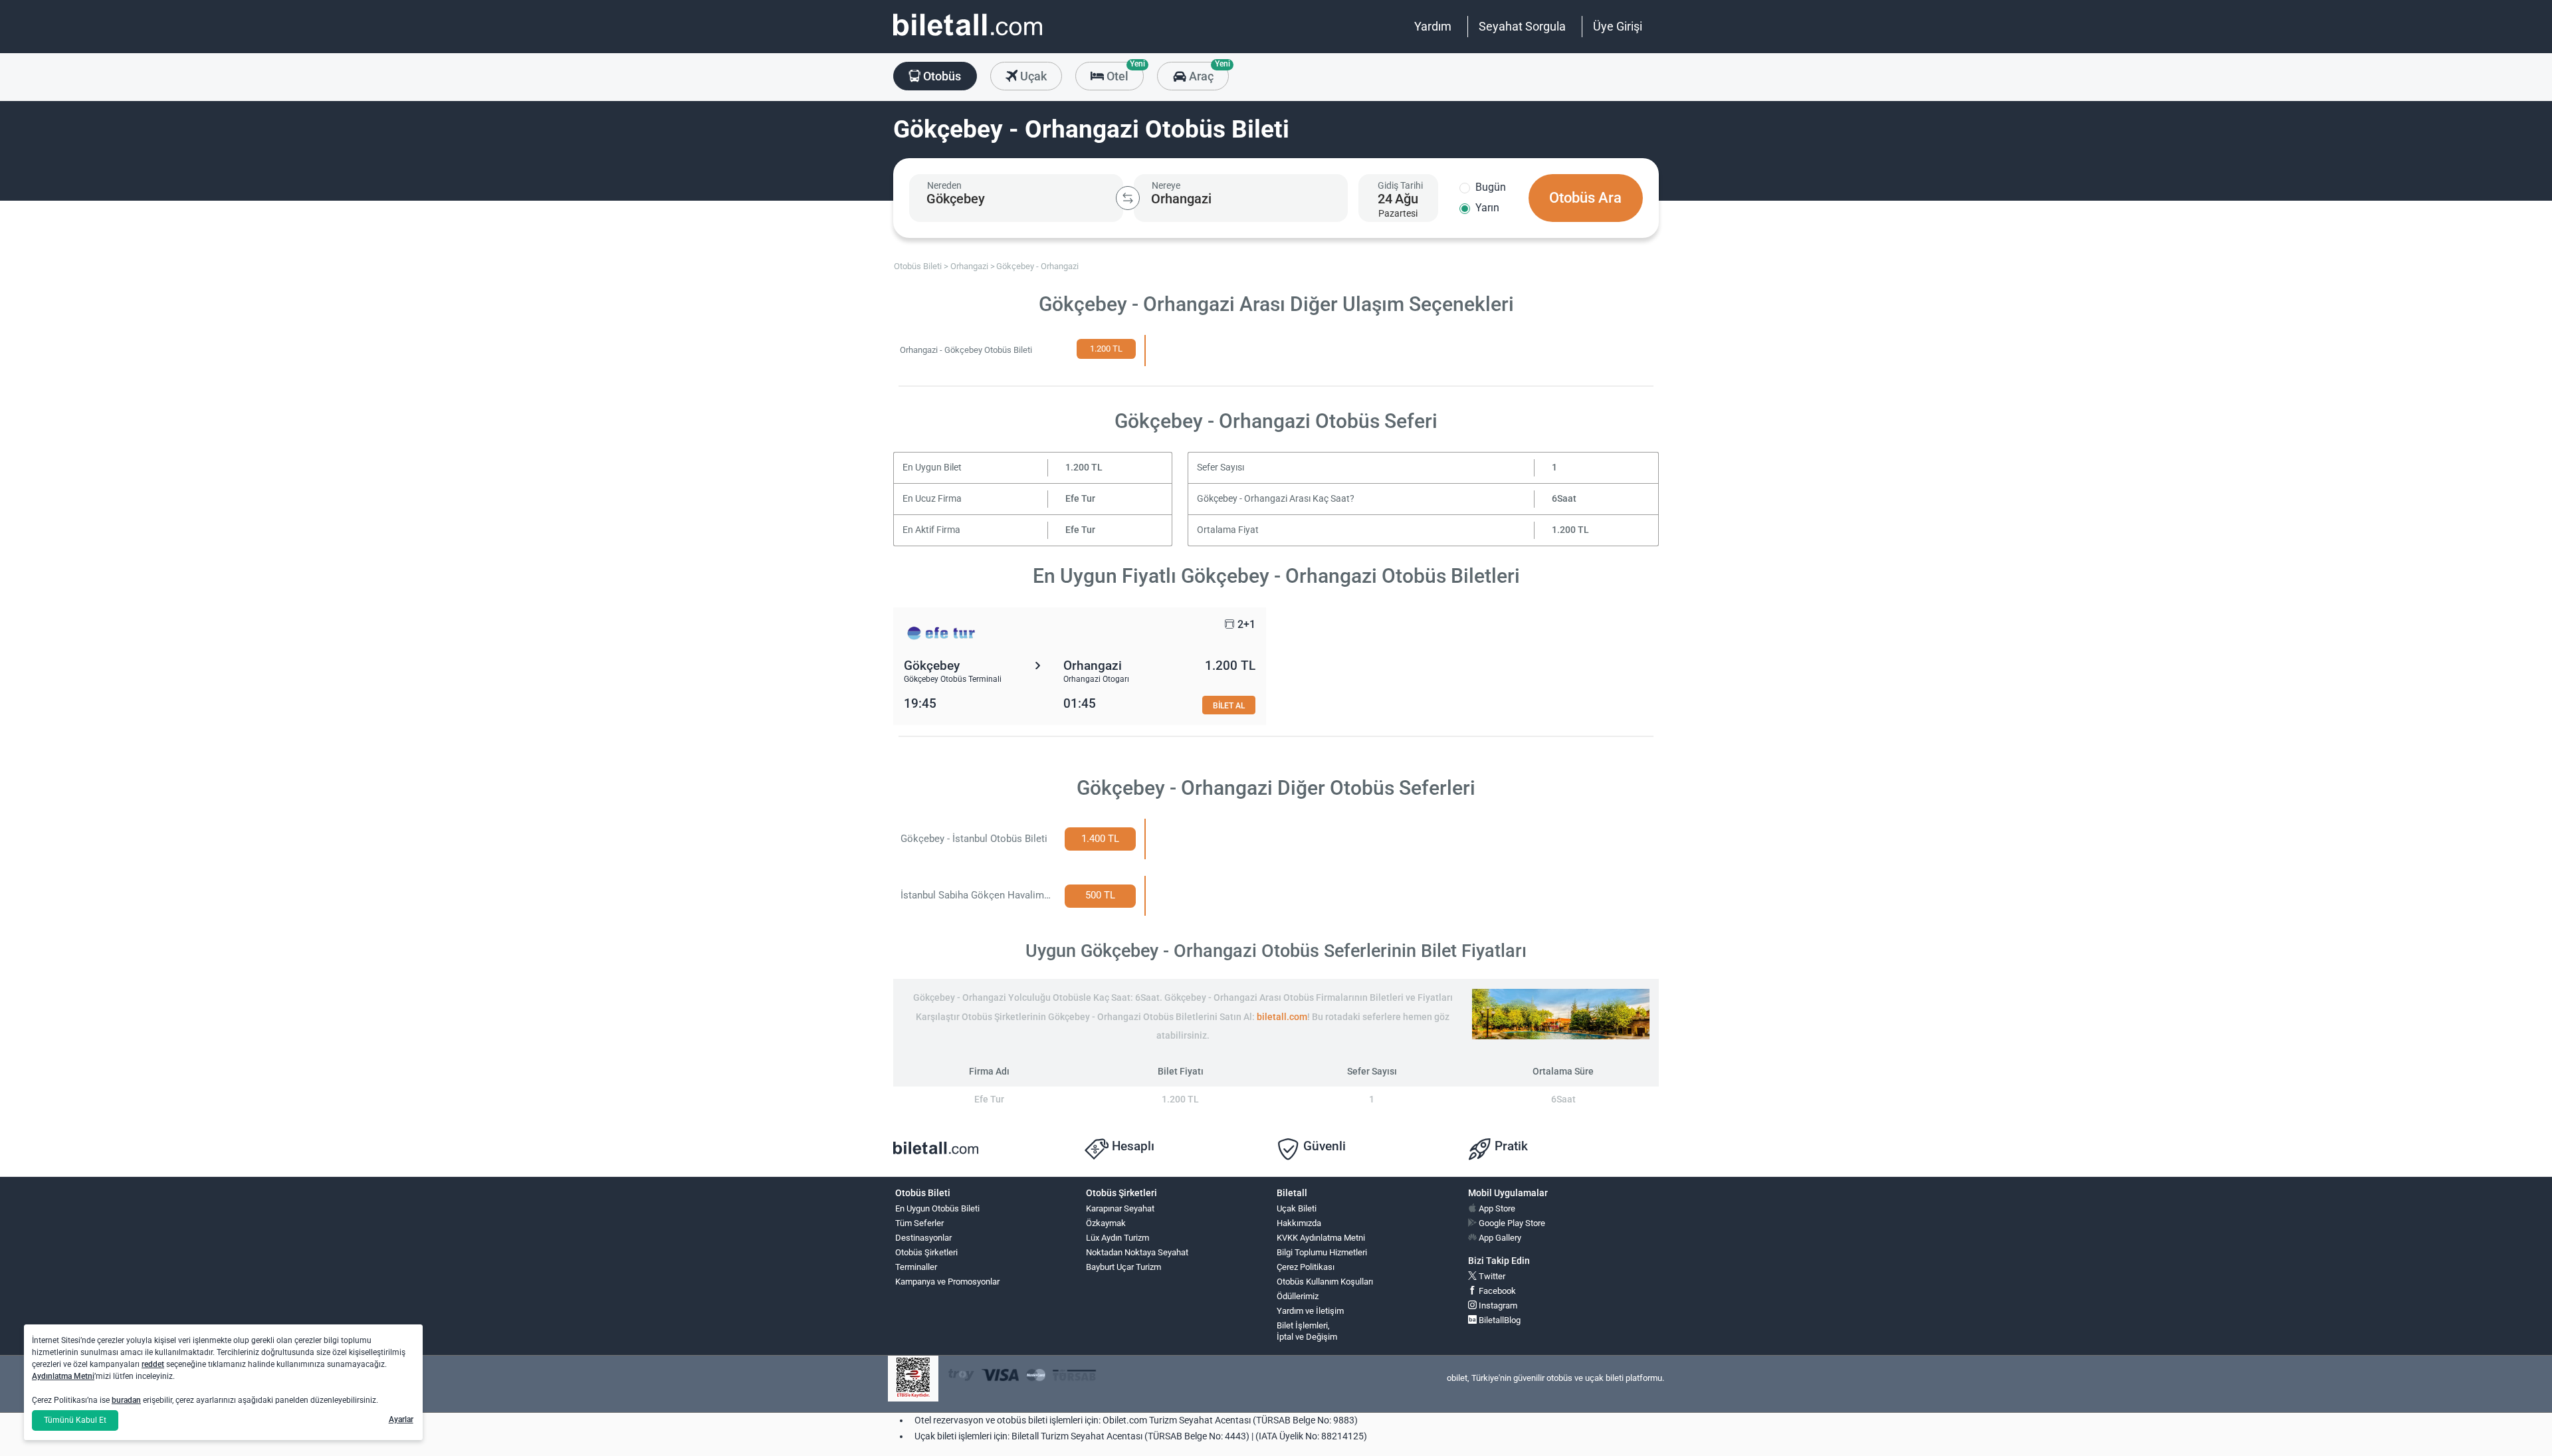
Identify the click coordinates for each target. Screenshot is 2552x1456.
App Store (1496, 1208)
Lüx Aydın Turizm (1117, 1238)
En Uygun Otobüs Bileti (937, 1208)
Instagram (1497, 1305)
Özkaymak (1106, 1223)
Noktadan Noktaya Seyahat (1137, 1252)
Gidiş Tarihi (1400, 185)
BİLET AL (1229, 705)
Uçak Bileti (1297, 1208)
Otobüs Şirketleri (926, 1252)
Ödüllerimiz (1298, 1296)
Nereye (1166, 185)
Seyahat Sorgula (1522, 26)
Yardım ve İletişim (1310, 1311)
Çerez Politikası (1306, 1267)
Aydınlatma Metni (63, 1376)
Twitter (1491, 1276)
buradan (126, 1400)
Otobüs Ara (1585, 198)
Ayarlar (401, 1419)
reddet (153, 1364)
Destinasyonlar (923, 1238)
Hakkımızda (1299, 1223)
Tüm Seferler (919, 1223)
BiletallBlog (1499, 1320)
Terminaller (916, 1267)
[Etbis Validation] (913, 1379)
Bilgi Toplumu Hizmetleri (1322, 1252)
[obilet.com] (968, 37)
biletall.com (1282, 1017)
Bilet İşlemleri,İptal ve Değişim (1307, 1331)
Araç (1207, 72)
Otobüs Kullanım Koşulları (1325, 1282)
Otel (1124, 72)
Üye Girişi (1618, 26)
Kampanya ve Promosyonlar (947, 1282)
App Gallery (1499, 1238)
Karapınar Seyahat (1120, 1208)
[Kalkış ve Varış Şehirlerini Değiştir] (1128, 198)
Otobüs (941, 76)
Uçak (1032, 76)
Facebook (1496, 1291)
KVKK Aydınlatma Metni (1321, 1238)
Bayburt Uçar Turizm (1123, 1267)
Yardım (1433, 26)
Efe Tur (1080, 499)
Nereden (944, 185)
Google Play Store (1511, 1223)
